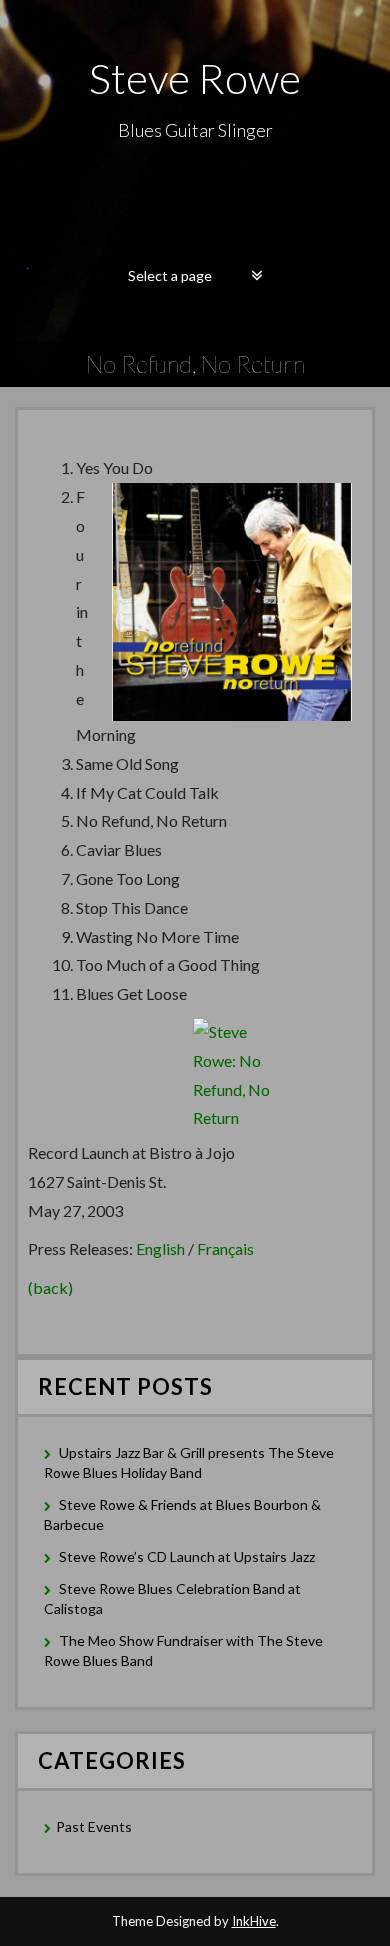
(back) (50, 1287)
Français (225, 1248)
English (160, 1248)
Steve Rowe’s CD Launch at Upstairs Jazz (187, 1556)
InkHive (254, 1921)
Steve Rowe (195, 78)
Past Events (94, 1826)
